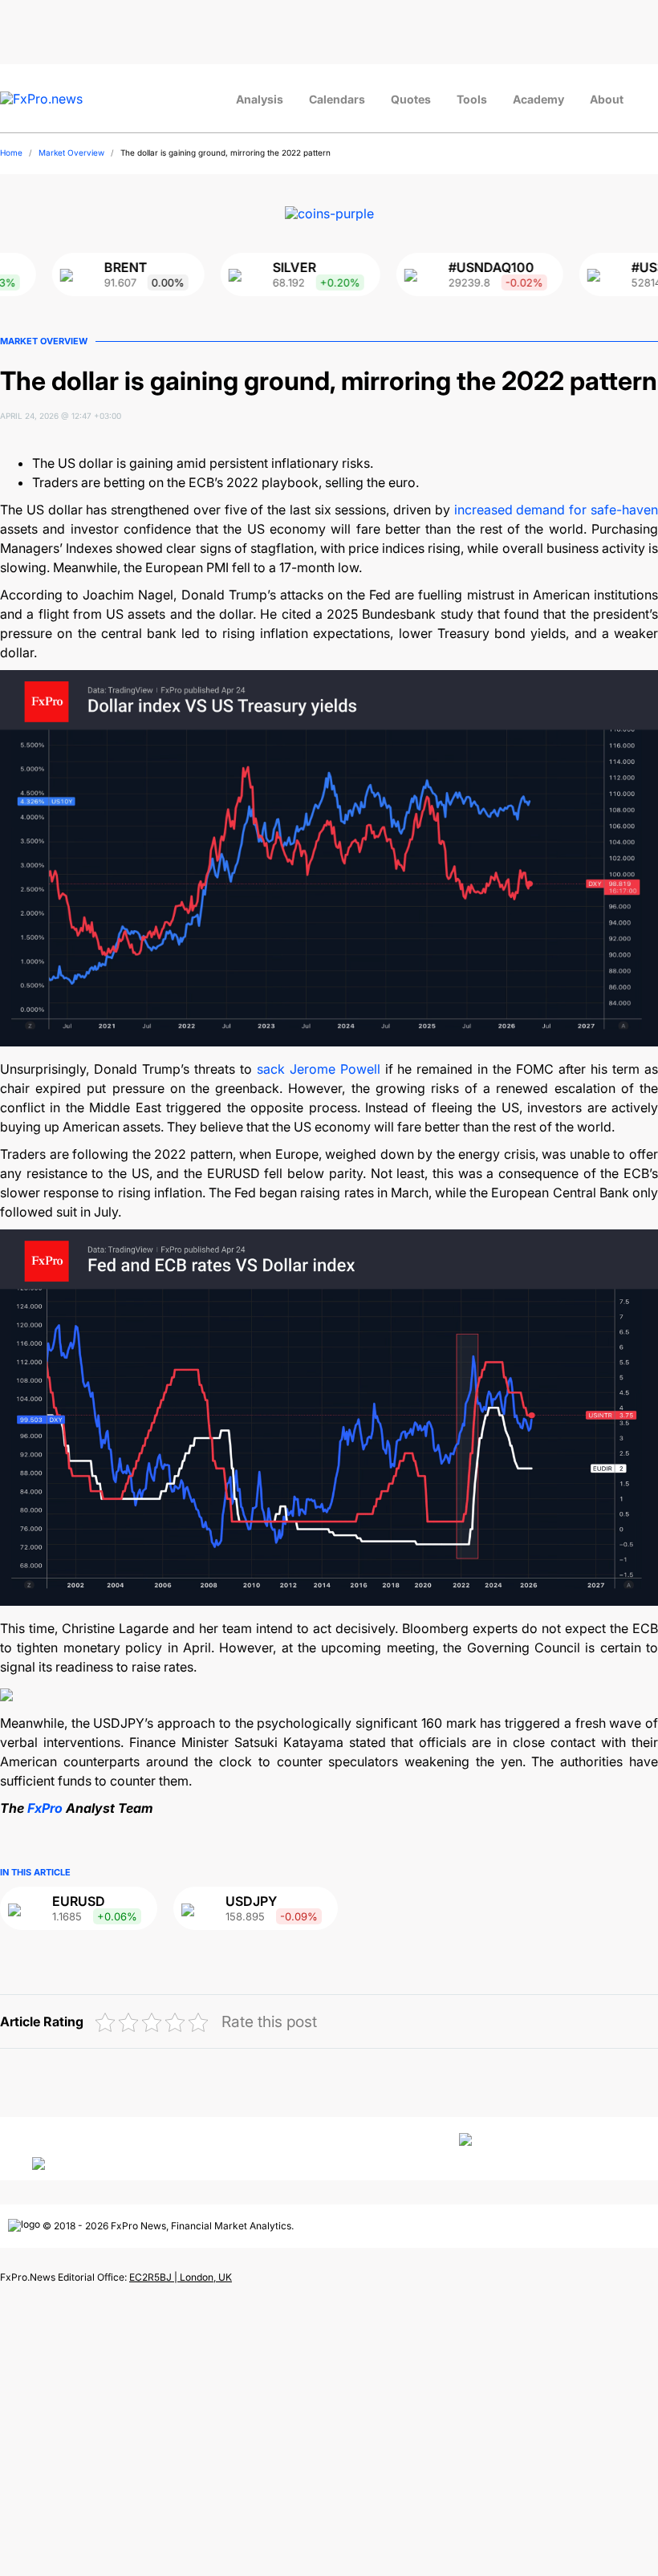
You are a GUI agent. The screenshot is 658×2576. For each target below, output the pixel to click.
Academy (538, 99)
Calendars (337, 99)
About (607, 99)
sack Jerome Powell (319, 1069)
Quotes (411, 99)
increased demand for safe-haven (556, 510)
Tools (472, 99)
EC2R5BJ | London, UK (181, 2277)
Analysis (260, 99)
